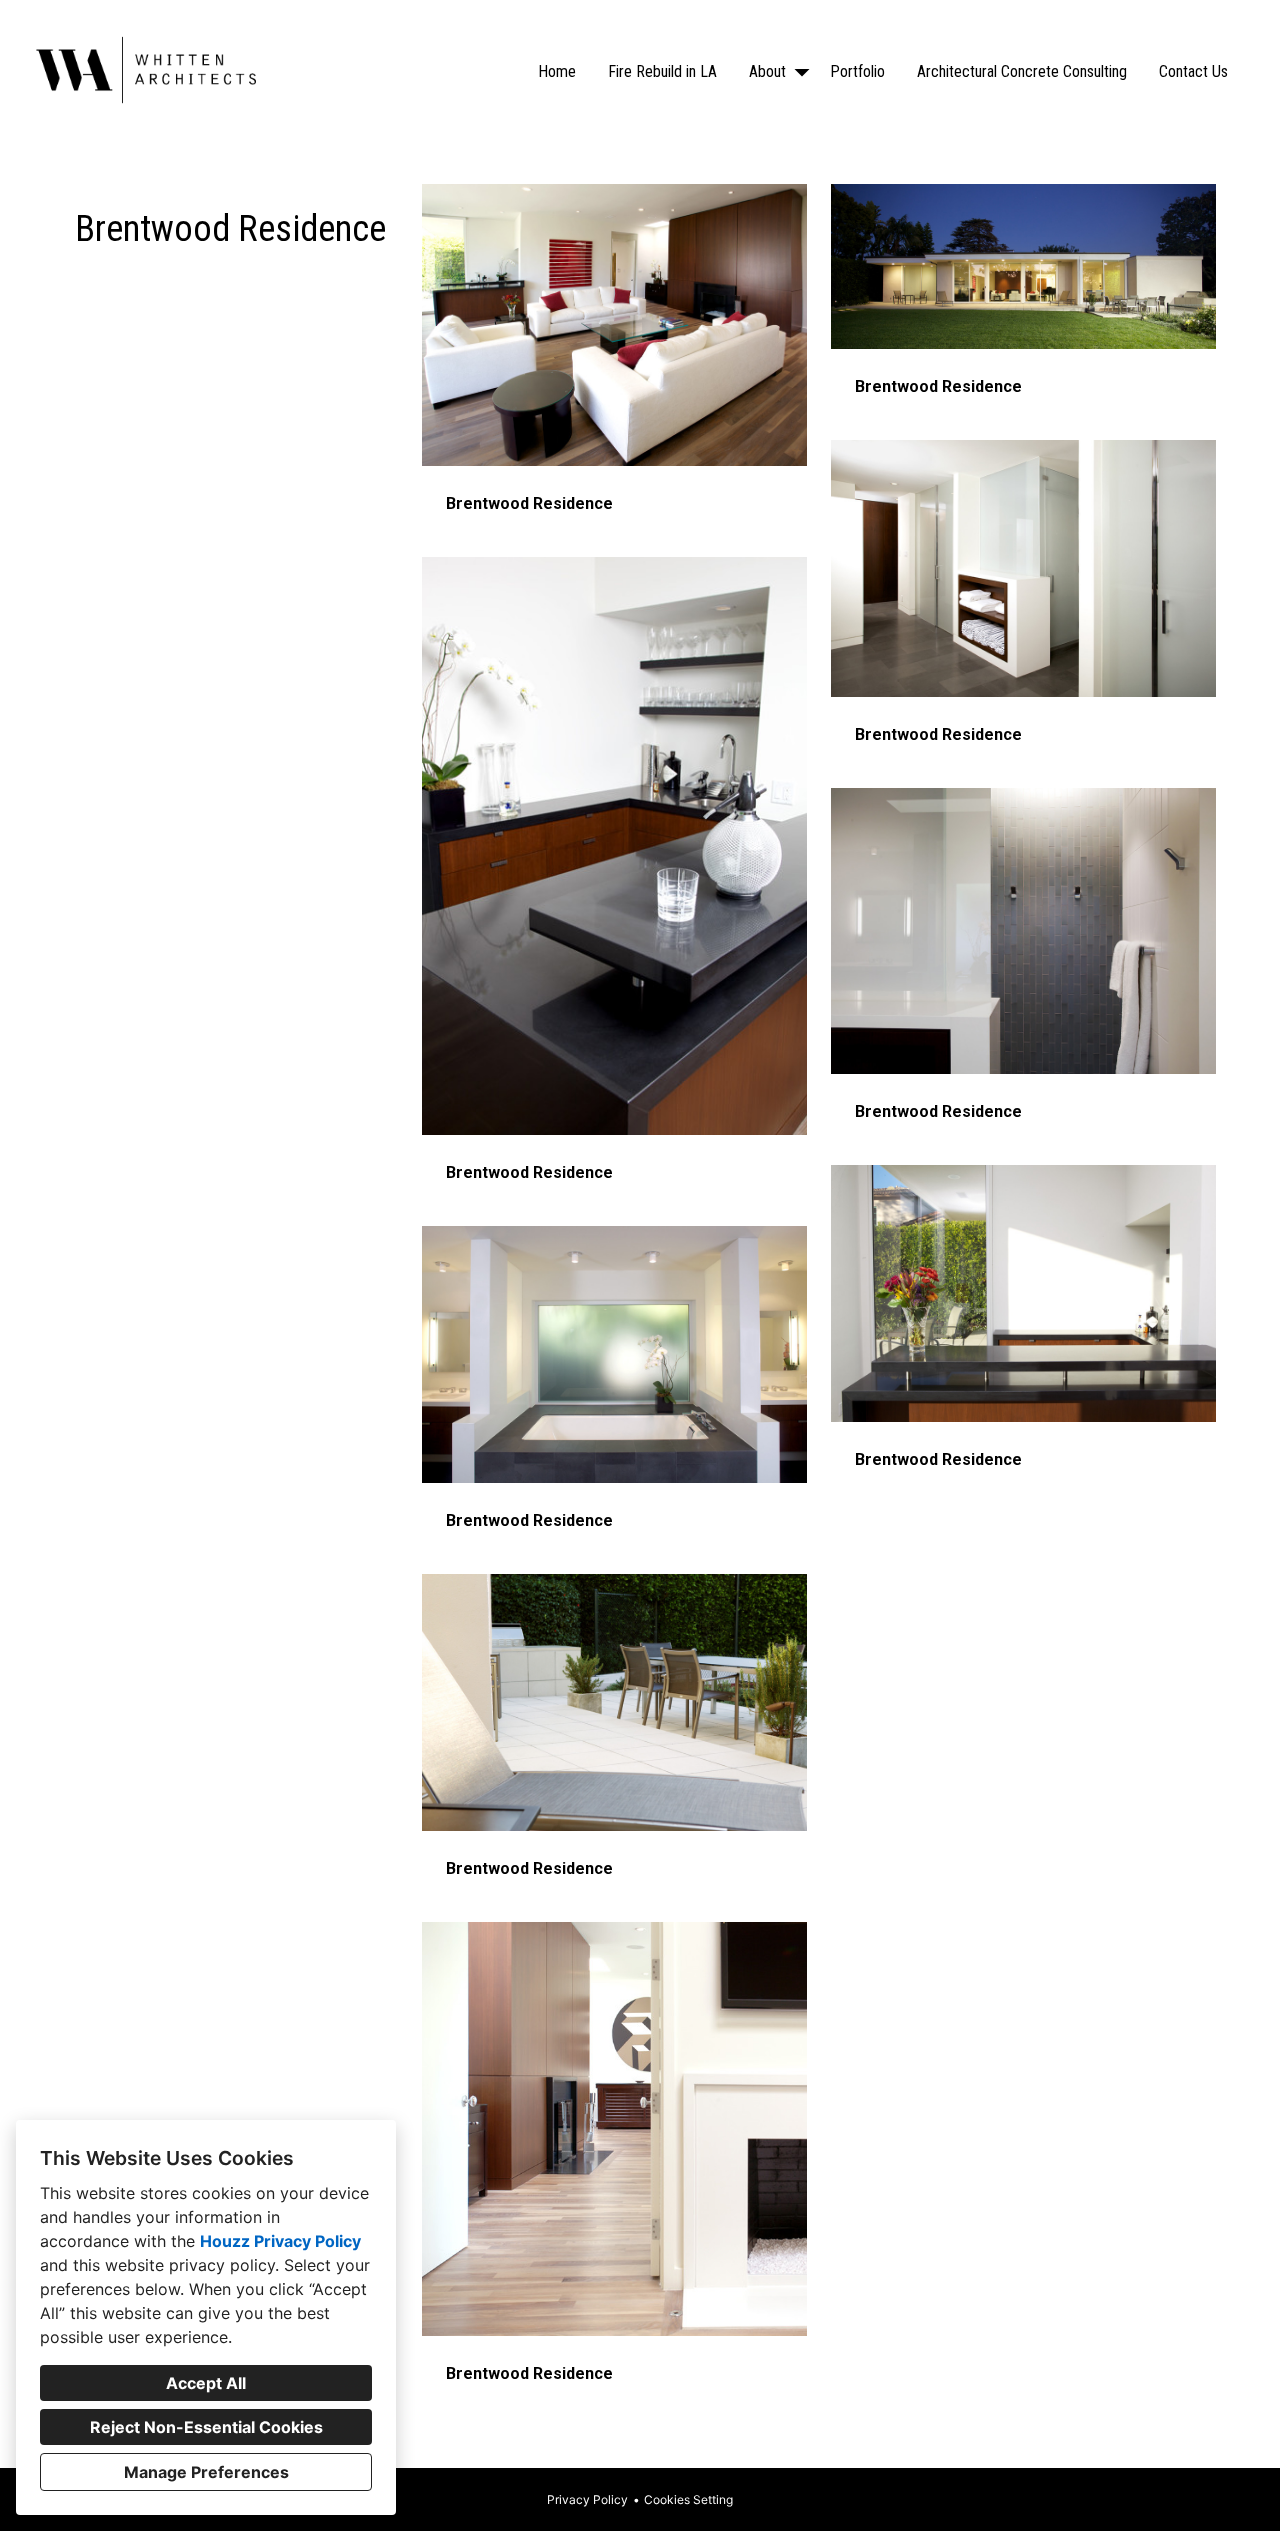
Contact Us (1193, 71)
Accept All (206, 2383)
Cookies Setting (688, 2499)
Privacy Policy (587, 2499)
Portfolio (857, 71)
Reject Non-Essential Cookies (206, 2427)
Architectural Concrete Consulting (1022, 71)
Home (557, 71)
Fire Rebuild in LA (662, 71)
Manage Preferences (206, 2472)
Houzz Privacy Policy (280, 2241)
